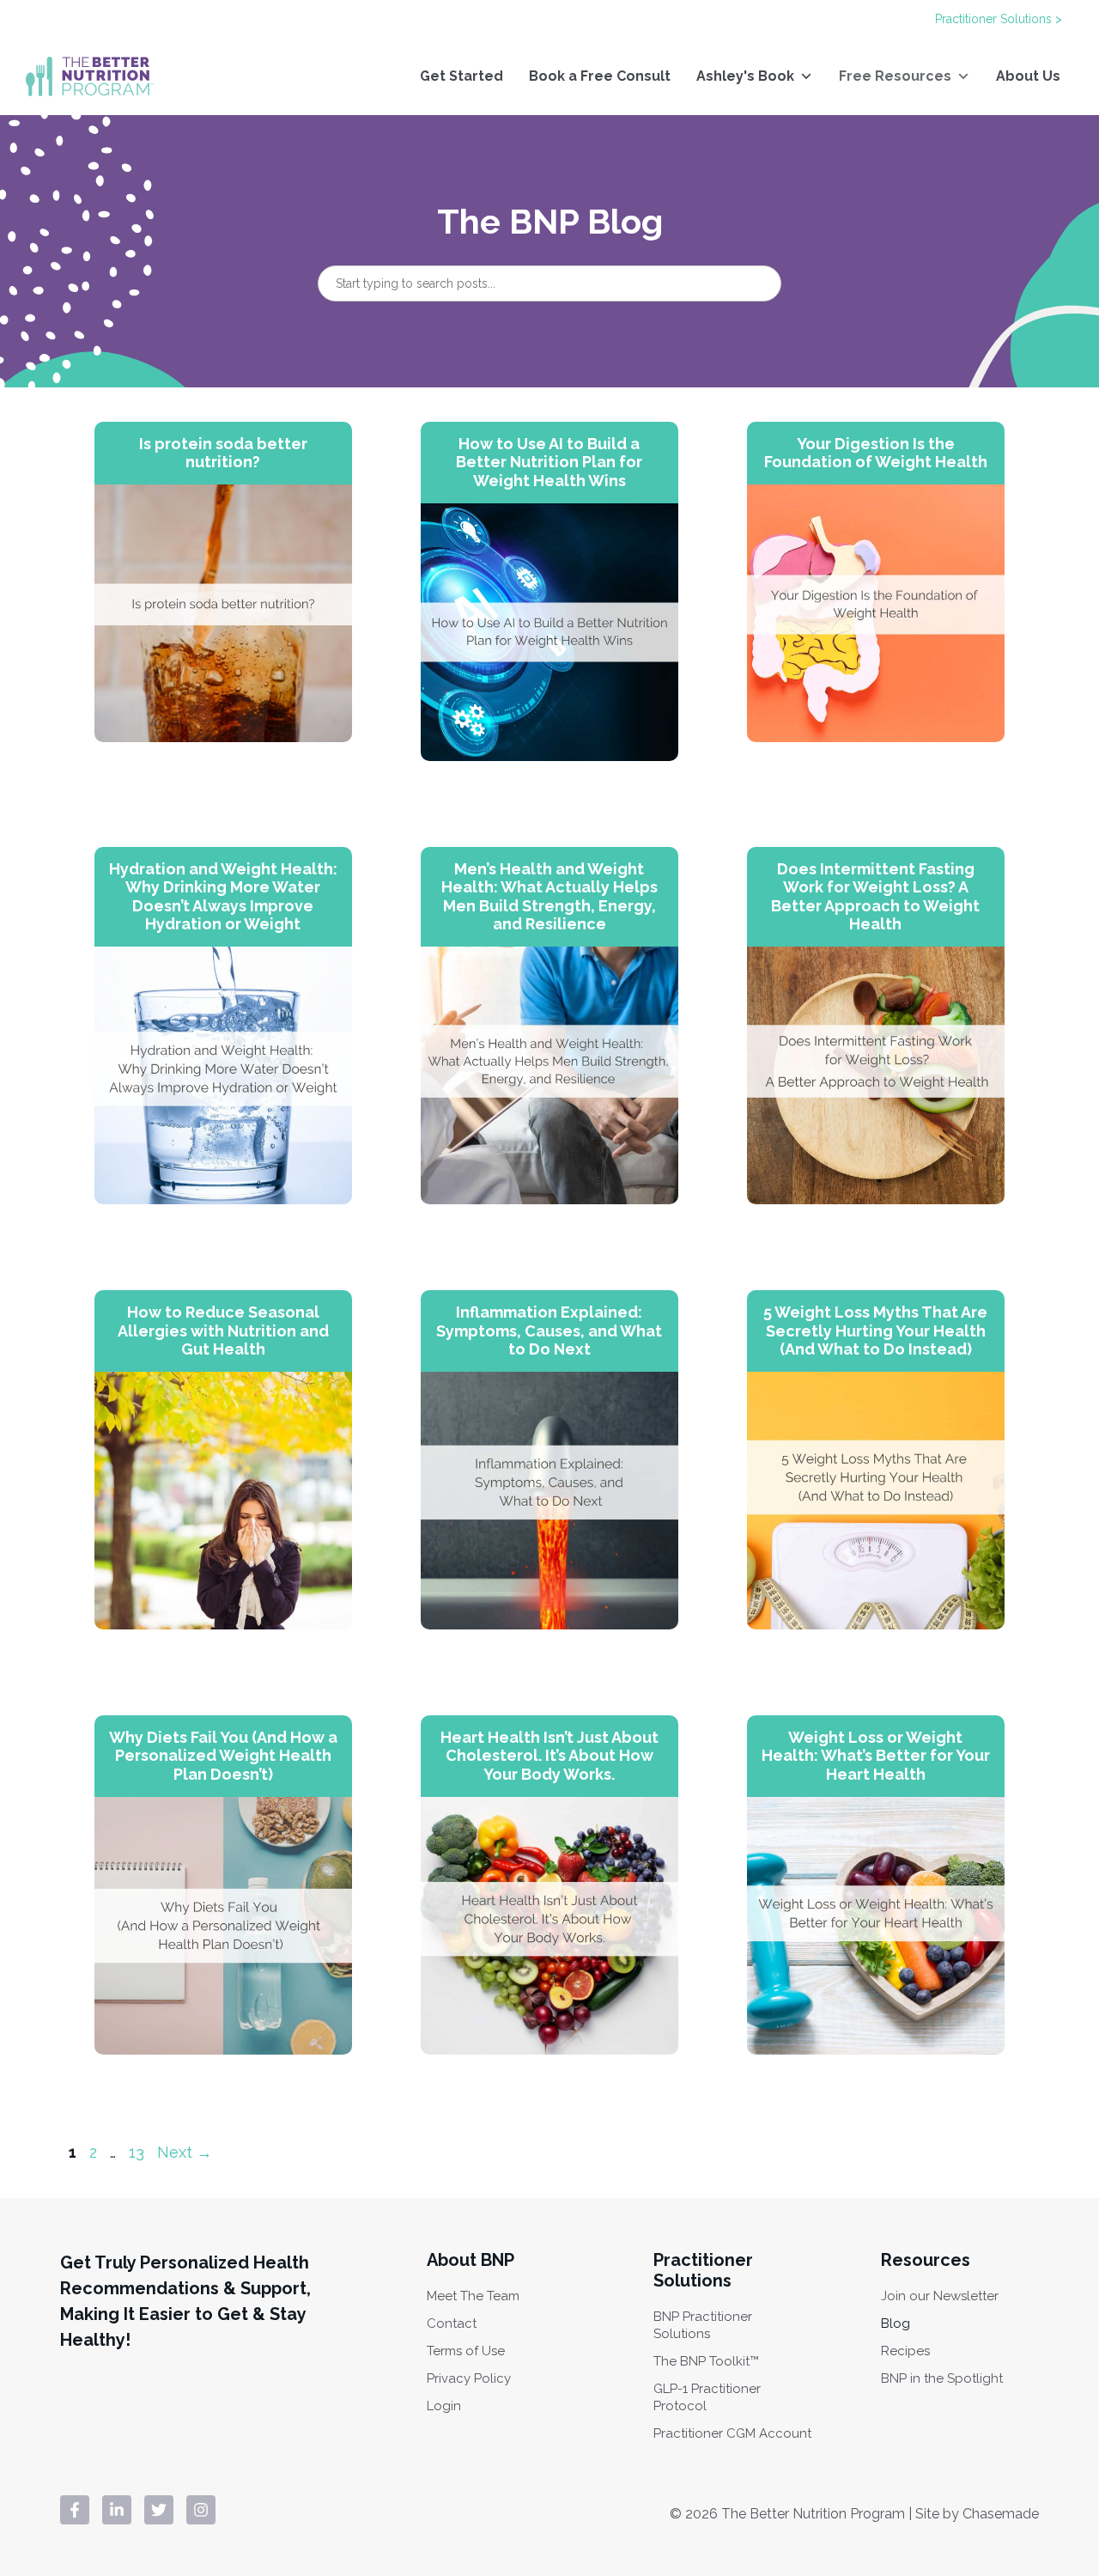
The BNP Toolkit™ (706, 2361)
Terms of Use (466, 2351)
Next (185, 2152)
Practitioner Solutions (703, 2270)
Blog (896, 2323)
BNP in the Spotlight (942, 2378)
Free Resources (895, 76)
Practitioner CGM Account (732, 2433)
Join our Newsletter (940, 2296)
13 (138, 2152)
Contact (452, 2323)
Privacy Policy (469, 2378)
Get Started (461, 76)
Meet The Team (473, 2296)
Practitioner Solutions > (999, 19)
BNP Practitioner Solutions (703, 2325)
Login (444, 2406)
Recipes (905, 2351)
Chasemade (1001, 2514)
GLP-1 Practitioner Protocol (707, 2397)
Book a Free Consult (600, 76)
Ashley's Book (745, 76)
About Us (1028, 76)
